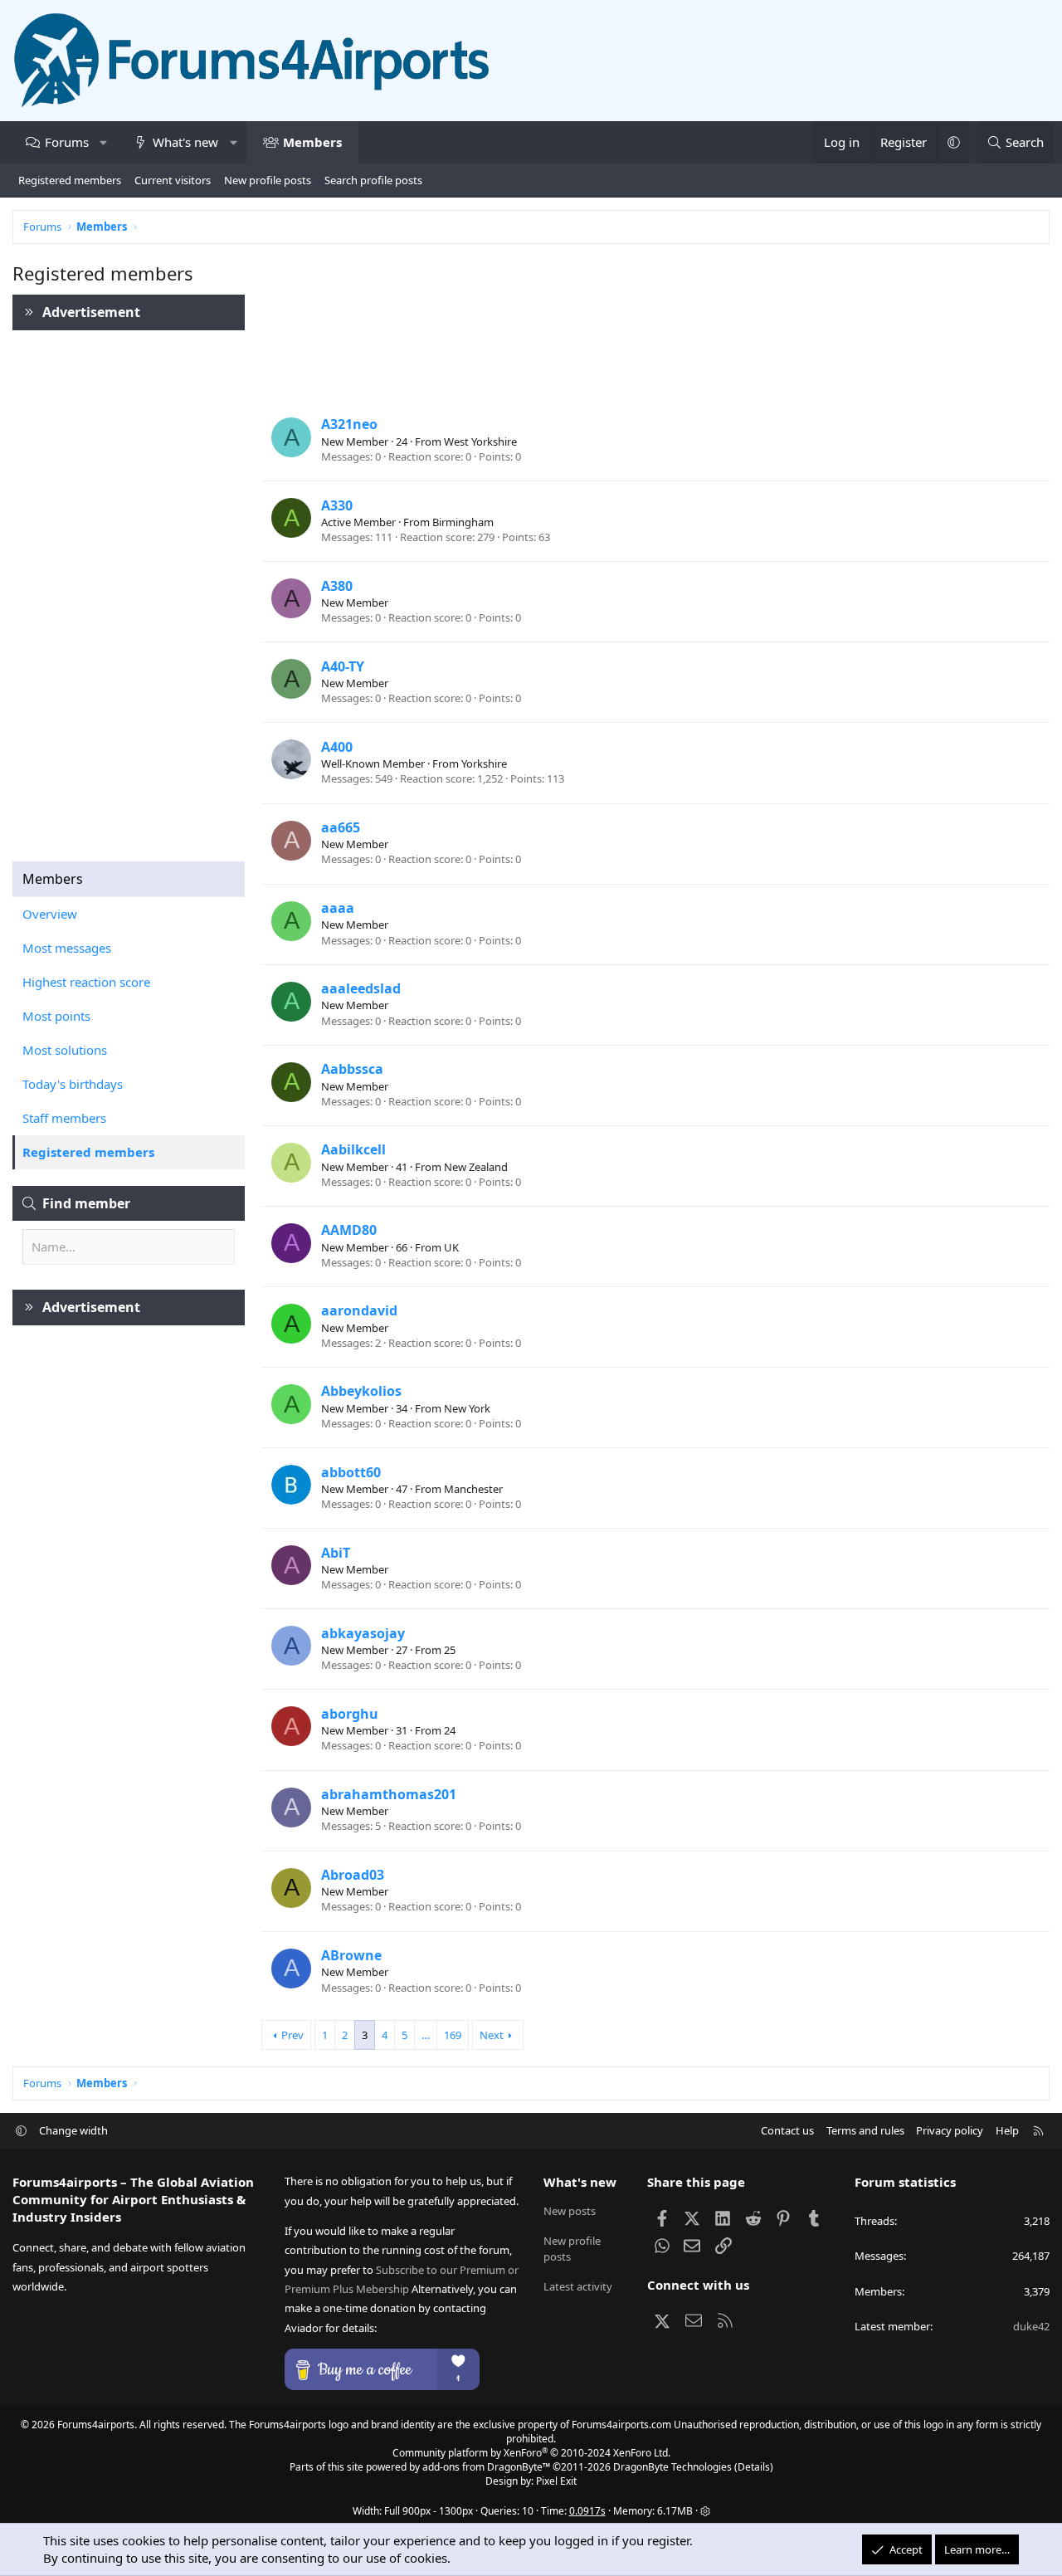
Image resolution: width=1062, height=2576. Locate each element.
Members (312, 142)
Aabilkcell (353, 1149)
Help (1007, 2130)
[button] (103, 142)
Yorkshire (484, 764)
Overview (50, 914)
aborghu (350, 1714)
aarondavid (359, 1310)
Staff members (64, 1118)
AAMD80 (349, 1230)
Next (492, 2035)
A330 (337, 505)
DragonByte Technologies (672, 2467)
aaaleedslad (361, 988)
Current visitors (173, 180)
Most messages (67, 948)
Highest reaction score (86, 982)
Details (754, 2467)
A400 (337, 747)
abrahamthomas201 (389, 1794)
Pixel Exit (556, 2481)
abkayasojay (363, 1633)
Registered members (70, 180)
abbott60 (351, 1472)
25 (450, 1650)
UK (451, 1247)
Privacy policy (950, 2130)
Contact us (787, 2130)
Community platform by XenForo (531, 2453)
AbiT (336, 1553)
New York (467, 1408)
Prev (292, 2035)
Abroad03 (353, 1875)
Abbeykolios (361, 1391)
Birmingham (463, 522)
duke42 (1031, 2326)
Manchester (473, 1489)
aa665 (341, 827)
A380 (337, 586)
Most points (56, 1016)
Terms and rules (865, 2130)
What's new (185, 142)
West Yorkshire (480, 442)
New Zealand (476, 1167)
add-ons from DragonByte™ (486, 2467)
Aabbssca (352, 1069)
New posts (570, 2211)
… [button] (426, 2035)
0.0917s (587, 2511)
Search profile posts (373, 180)
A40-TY (343, 666)
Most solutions (65, 1050)
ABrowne (351, 1955)
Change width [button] (73, 2130)
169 (453, 2035)
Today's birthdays (73, 1084)
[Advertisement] (129, 588)
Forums (67, 142)
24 (450, 1730)
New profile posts (268, 180)
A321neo (349, 424)
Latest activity (578, 2286)
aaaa (338, 908)
